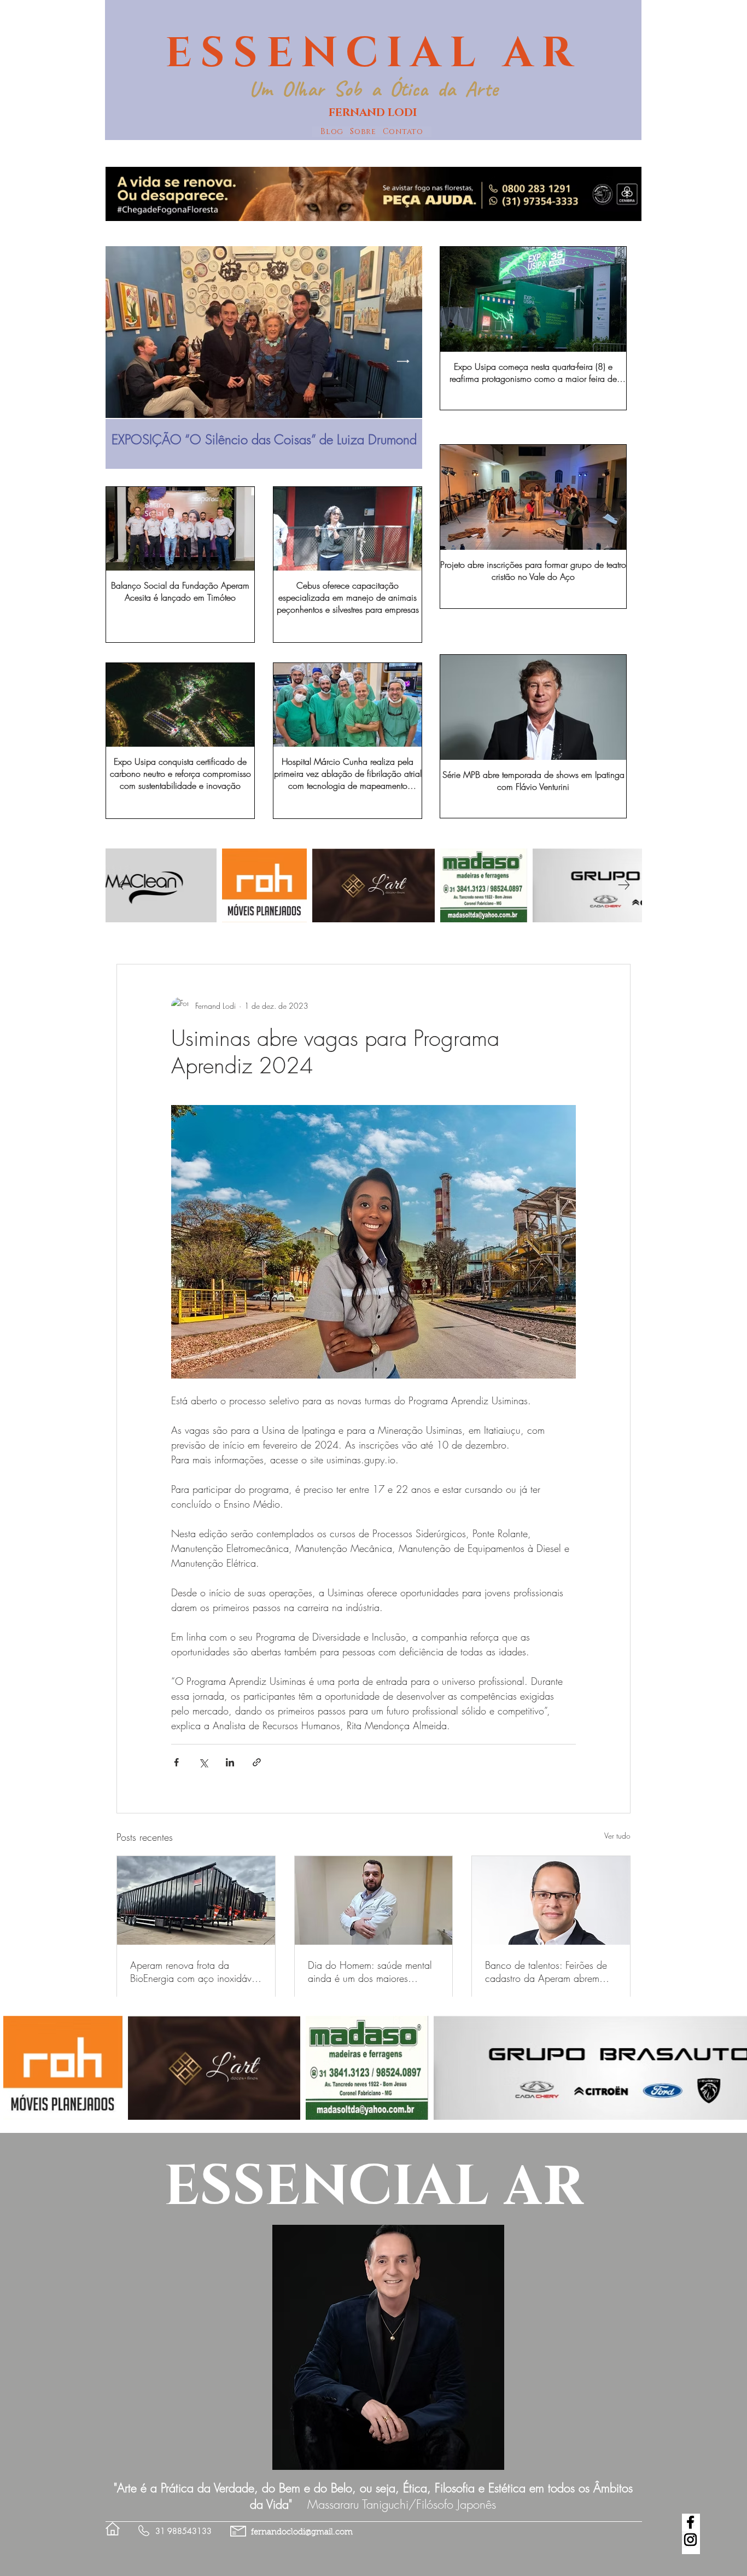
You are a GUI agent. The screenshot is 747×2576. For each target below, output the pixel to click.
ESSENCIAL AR (373, 54)
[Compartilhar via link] (257, 1762)
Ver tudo (617, 1836)
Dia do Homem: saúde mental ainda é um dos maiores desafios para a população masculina (370, 1972)
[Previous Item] (124, 361)
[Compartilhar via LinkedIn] (230, 1762)
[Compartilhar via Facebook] (176, 1762)
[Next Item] (403, 361)
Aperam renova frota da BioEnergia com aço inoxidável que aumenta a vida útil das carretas (194, 1972)
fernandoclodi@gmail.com (302, 2533)
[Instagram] (690, 2540)
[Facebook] (690, 2522)
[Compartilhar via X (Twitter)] (203, 1762)
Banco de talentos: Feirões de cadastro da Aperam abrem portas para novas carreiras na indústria (548, 1972)
